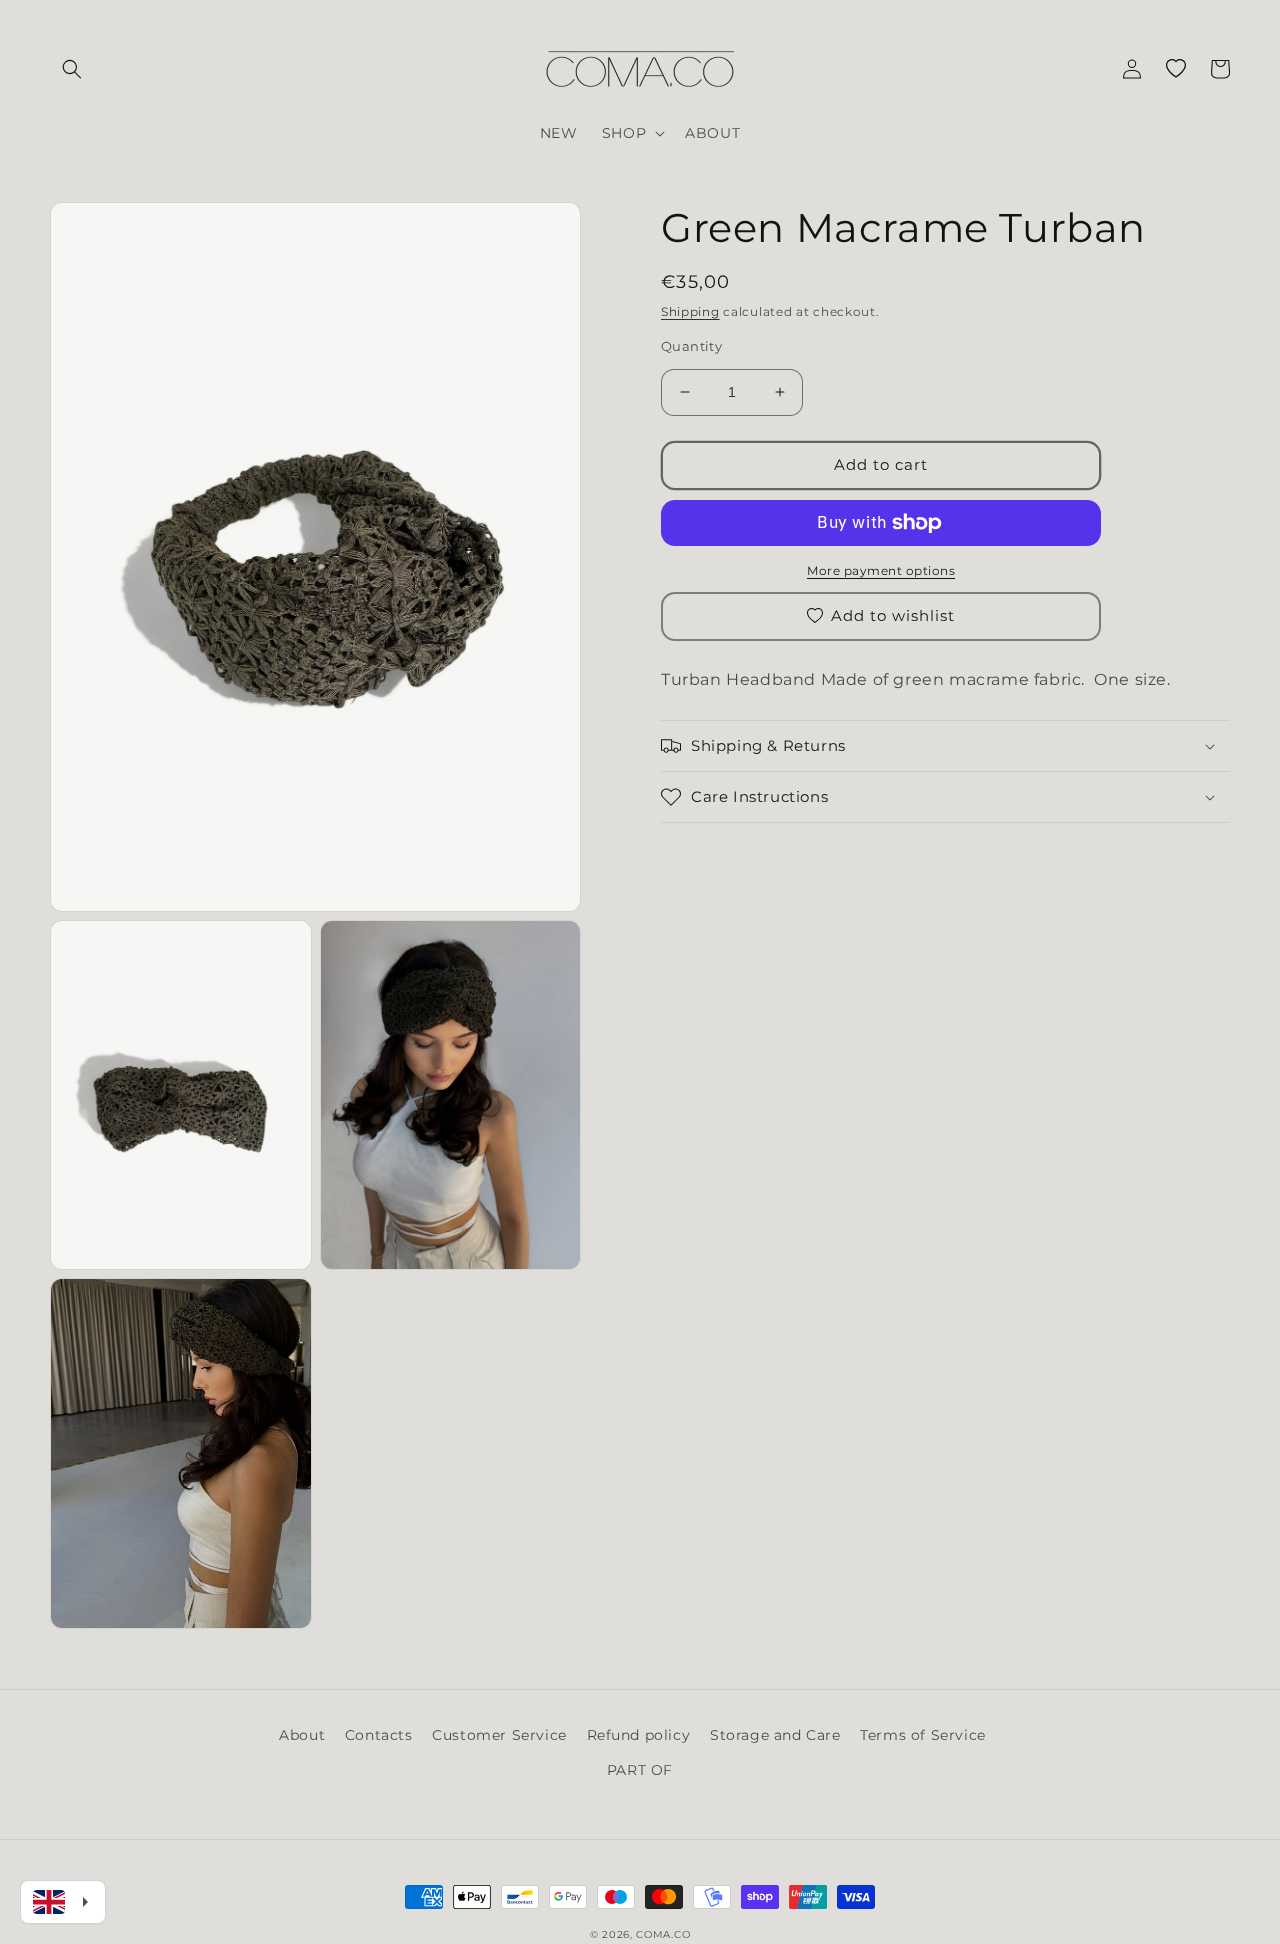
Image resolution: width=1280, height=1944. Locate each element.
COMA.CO (663, 1934)
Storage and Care (775, 1735)
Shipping (690, 311)
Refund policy (639, 1735)
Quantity (691, 346)
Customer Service (499, 1735)
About (302, 1735)
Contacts (379, 1735)
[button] (72, 69)
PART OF (640, 1770)
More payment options (881, 570)
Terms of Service (923, 1735)
